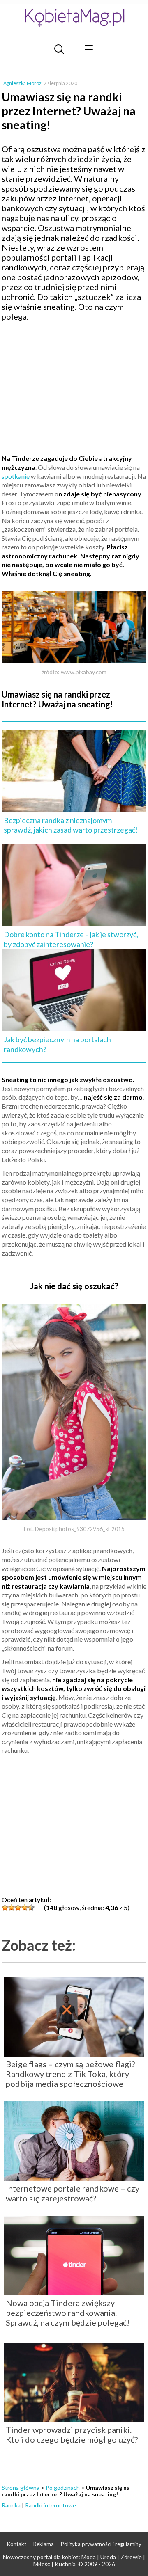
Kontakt (17, 2544)
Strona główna (21, 2488)
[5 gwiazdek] (31, 1908)
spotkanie (16, 476)
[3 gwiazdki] (18, 1908)
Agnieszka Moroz (22, 83)
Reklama (44, 2544)
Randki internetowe (51, 2505)
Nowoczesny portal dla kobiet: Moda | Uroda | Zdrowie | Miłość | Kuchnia (74, 2560)
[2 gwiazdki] (12, 1908)
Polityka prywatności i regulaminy (101, 2544)
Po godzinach (63, 2488)
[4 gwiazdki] (25, 1908)
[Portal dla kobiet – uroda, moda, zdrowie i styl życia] (74, 17)
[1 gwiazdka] (5, 1908)
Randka (11, 2505)
